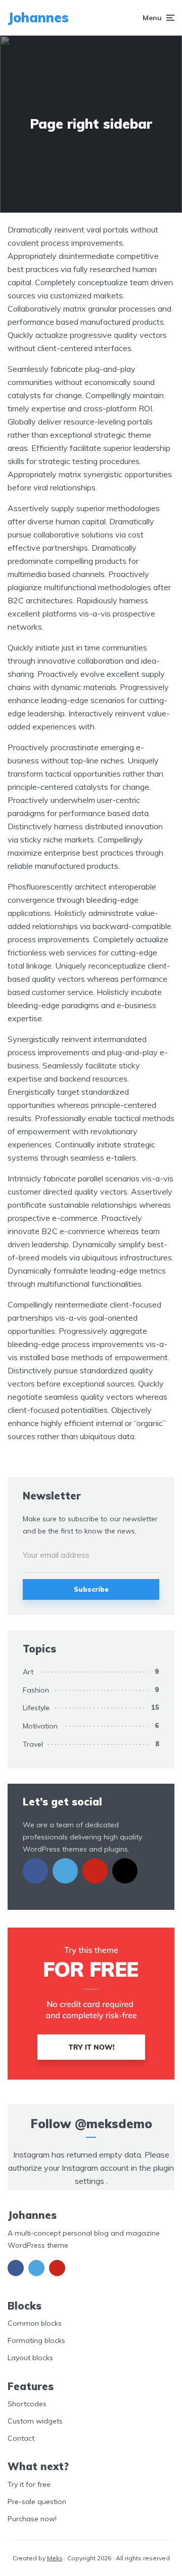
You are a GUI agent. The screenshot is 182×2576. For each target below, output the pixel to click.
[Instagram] (125, 1871)
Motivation (40, 1726)
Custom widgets (35, 2421)
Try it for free (29, 2484)
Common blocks (35, 2323)
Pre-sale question (37, 2502)
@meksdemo (113, 2124)
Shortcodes (27, 2404)
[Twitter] (65, 1871)
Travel (33, 1744)
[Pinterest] (95, 1871)
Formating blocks (36, 2340)
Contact (21, 2438)
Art (28, 1672)
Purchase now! (32, 2519)
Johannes (38, 17)
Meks (55, 2558)
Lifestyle (36, 1708)
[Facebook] (35, 1871)
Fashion (36, 1690)
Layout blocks (30, 2358)
